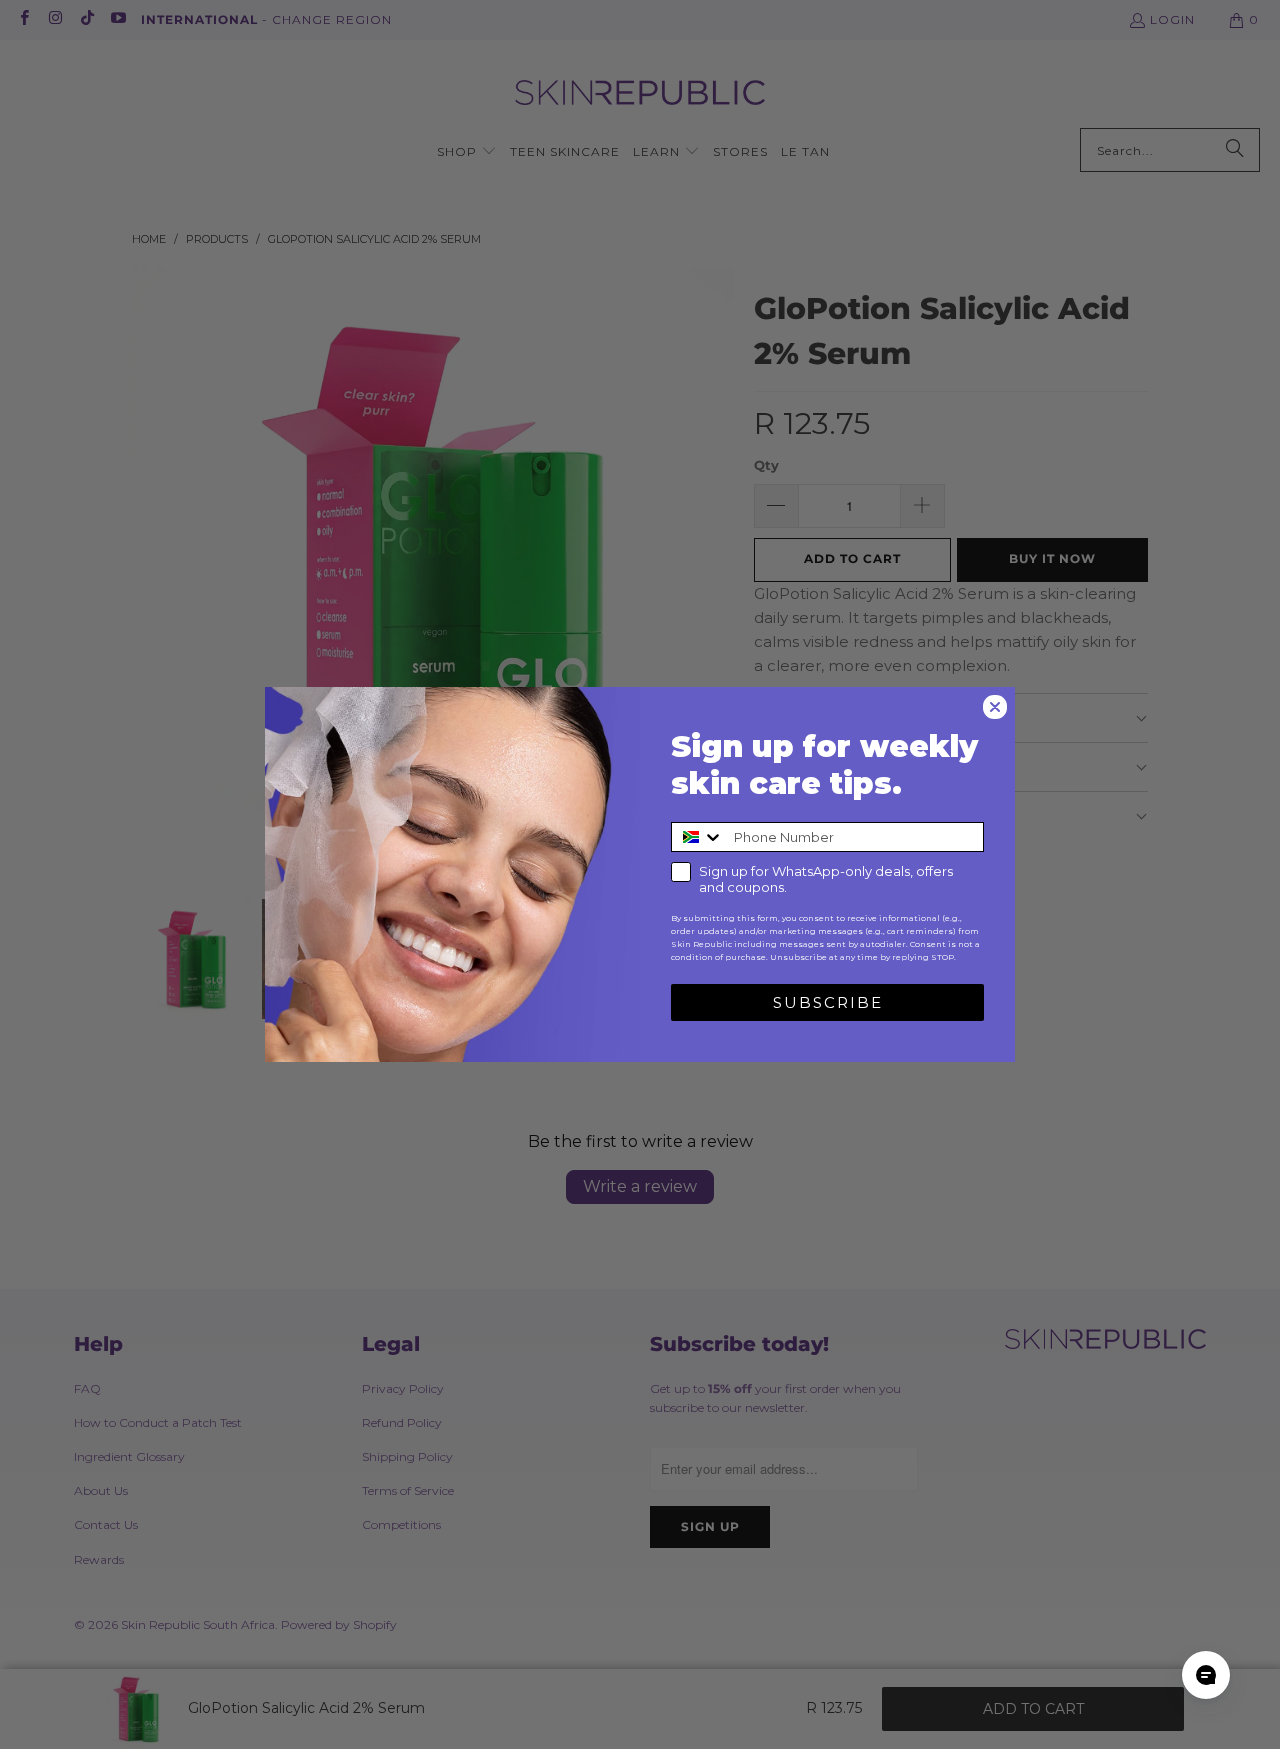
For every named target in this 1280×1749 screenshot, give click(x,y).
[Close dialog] (995, 707)
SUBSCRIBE (828, 1002)
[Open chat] (1206, 1675)
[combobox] (698, 837)
